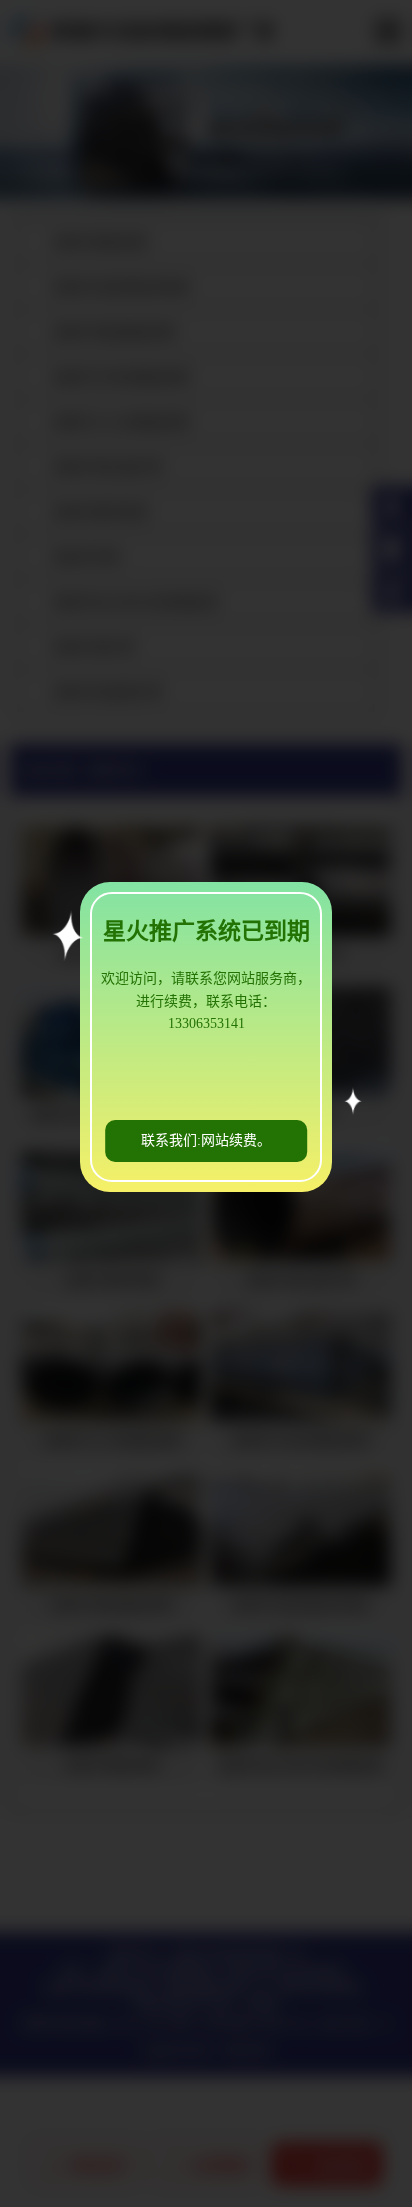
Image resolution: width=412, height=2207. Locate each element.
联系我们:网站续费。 (206, 1140)
